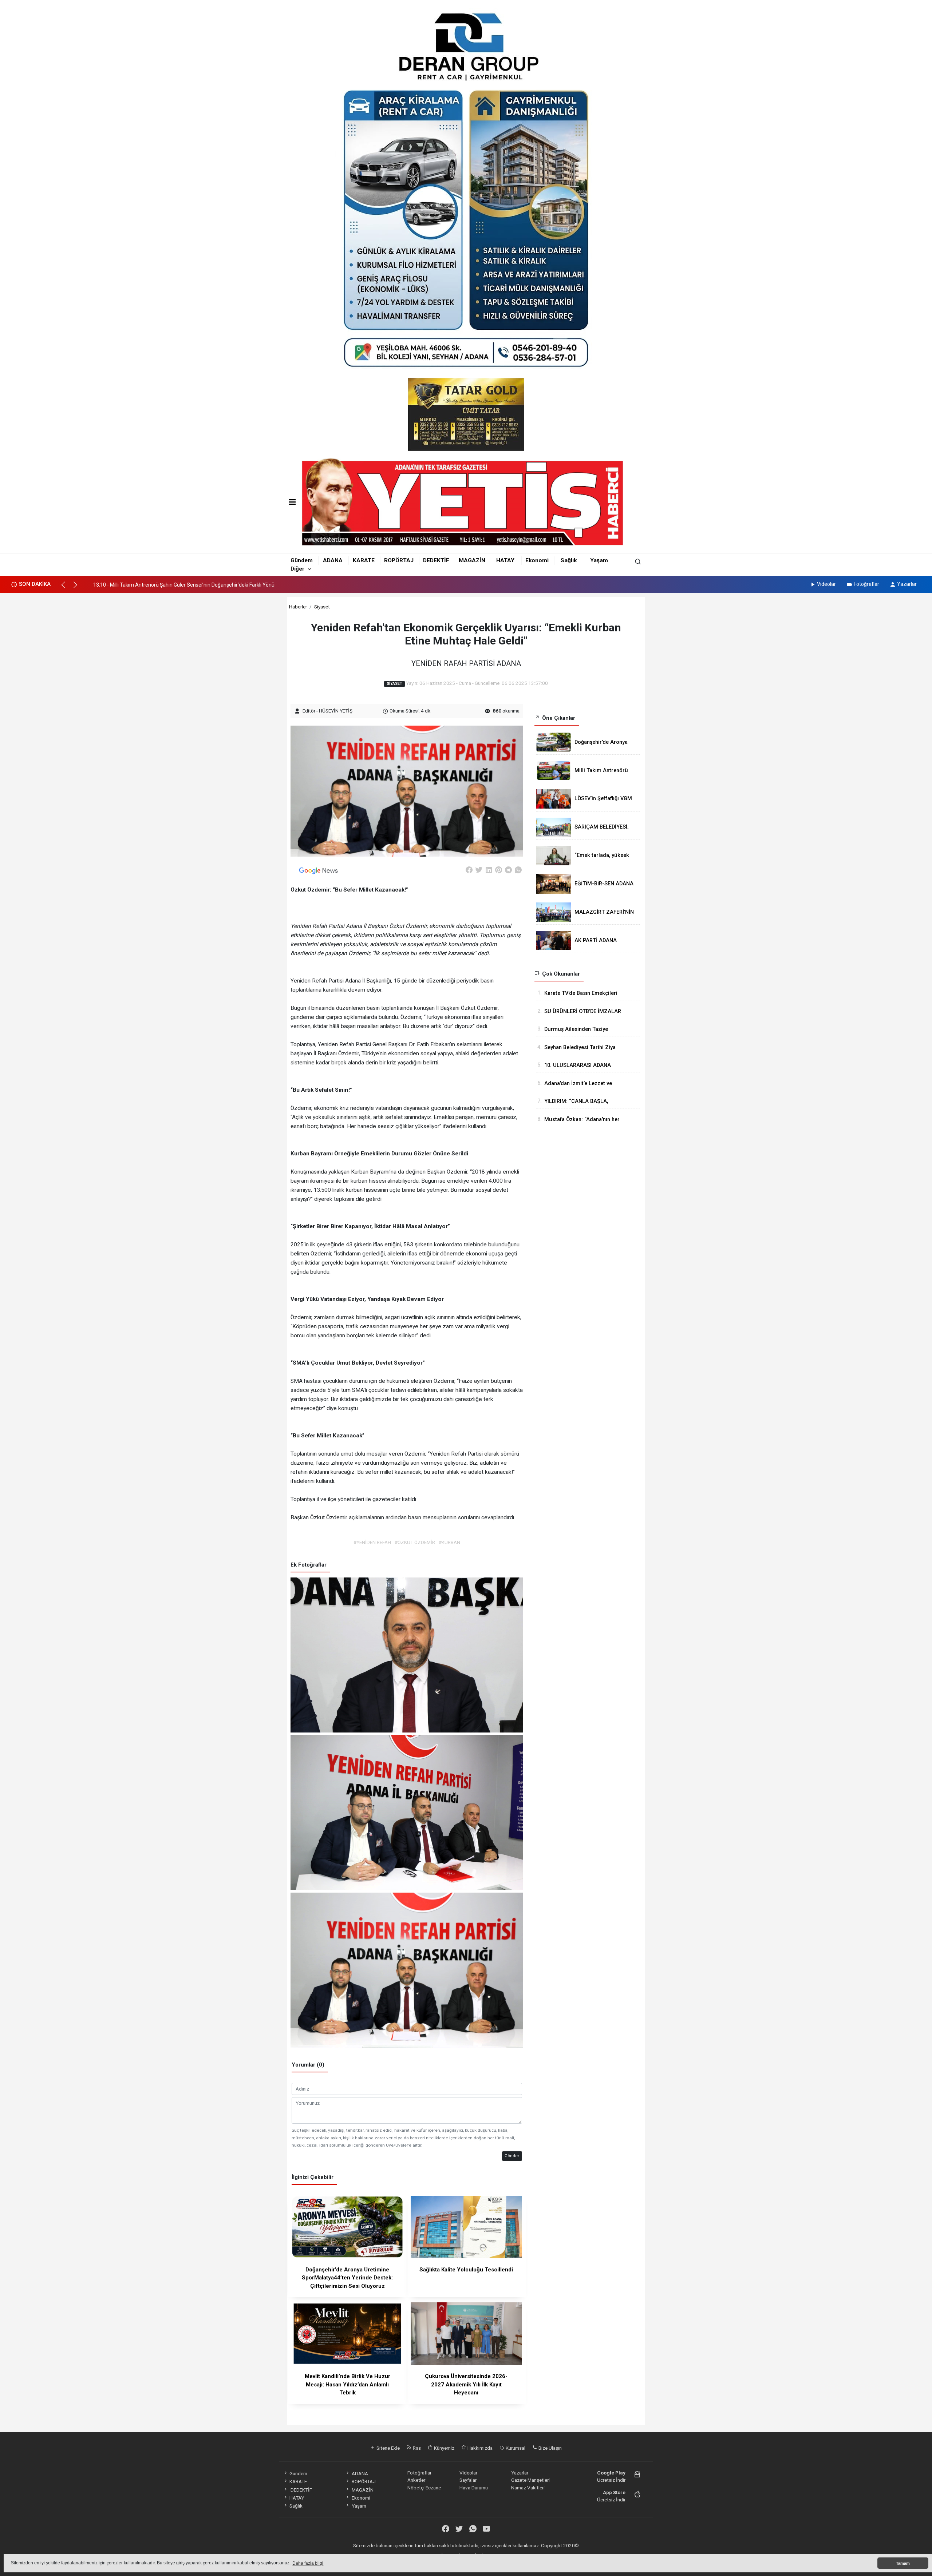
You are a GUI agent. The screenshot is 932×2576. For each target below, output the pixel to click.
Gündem (302, 560)
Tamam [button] (903, 2563)
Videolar (826, 584)
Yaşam (599, 560)
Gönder (512, 2156)
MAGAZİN (472, 560)
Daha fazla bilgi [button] (308, 2563)
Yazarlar (907, 584)
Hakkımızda (479, 2448)
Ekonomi (537, 560)
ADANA (333, 560)
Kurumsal (515, 2448)
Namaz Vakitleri (528, 2488)
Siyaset (322, 607)
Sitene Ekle (388, 2448)
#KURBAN (449, 1542)
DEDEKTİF (436, 560)
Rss (416, 2448)
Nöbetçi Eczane (424, 2488)
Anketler (416, 2480)
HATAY (505, 560)
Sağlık (569, 560)
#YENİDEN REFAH (372, 1542)
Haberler (298, 607)
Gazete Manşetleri (530, 2480)
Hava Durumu (474, 2488)
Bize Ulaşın (550, 2448)
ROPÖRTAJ (399, 560)
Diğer (297, 569)
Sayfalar (468, 2480)
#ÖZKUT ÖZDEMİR (415, 1542)
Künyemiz (444, 2448)
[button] (66, 588)
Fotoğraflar (866, 584)
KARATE (364, 560)
